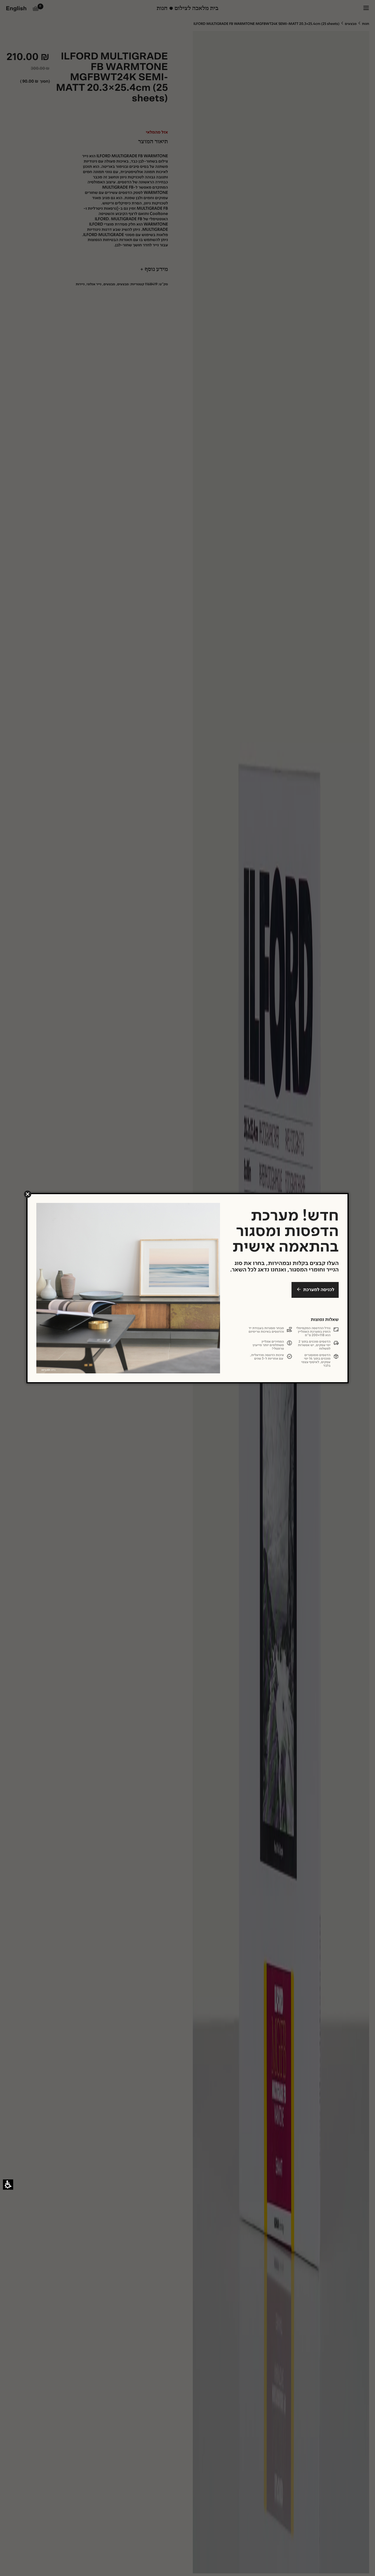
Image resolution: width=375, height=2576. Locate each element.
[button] (28, 1194)
